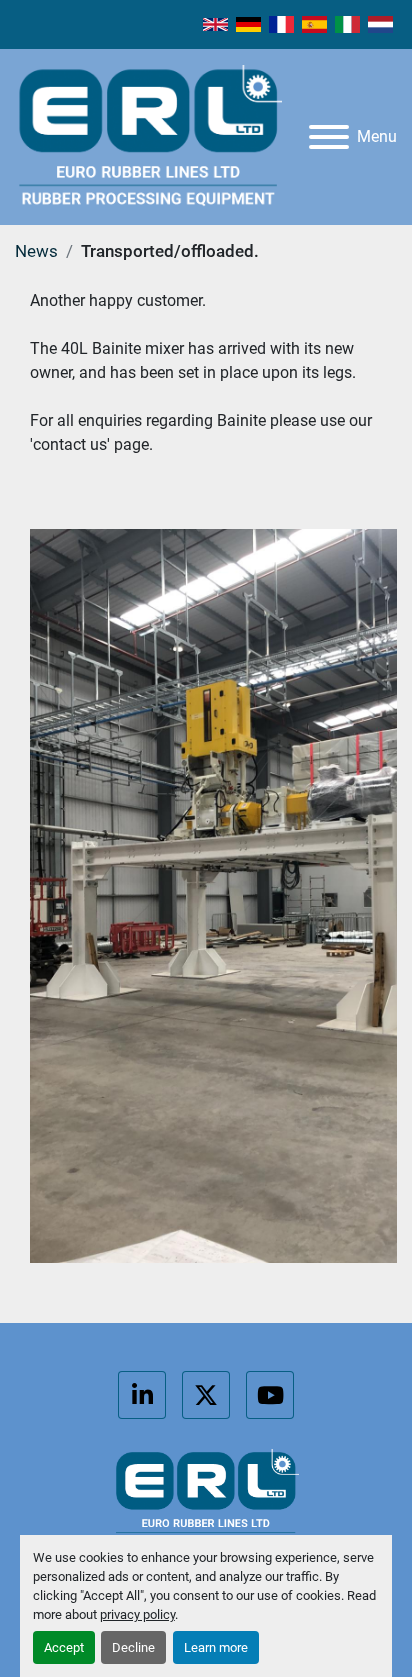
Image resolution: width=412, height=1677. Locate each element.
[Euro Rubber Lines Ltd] (205, 1497)
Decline (133, 1647)
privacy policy (137, 1614)
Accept (64, 1647)
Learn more (216, 1647)
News (36, 251)
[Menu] (329, 137)
